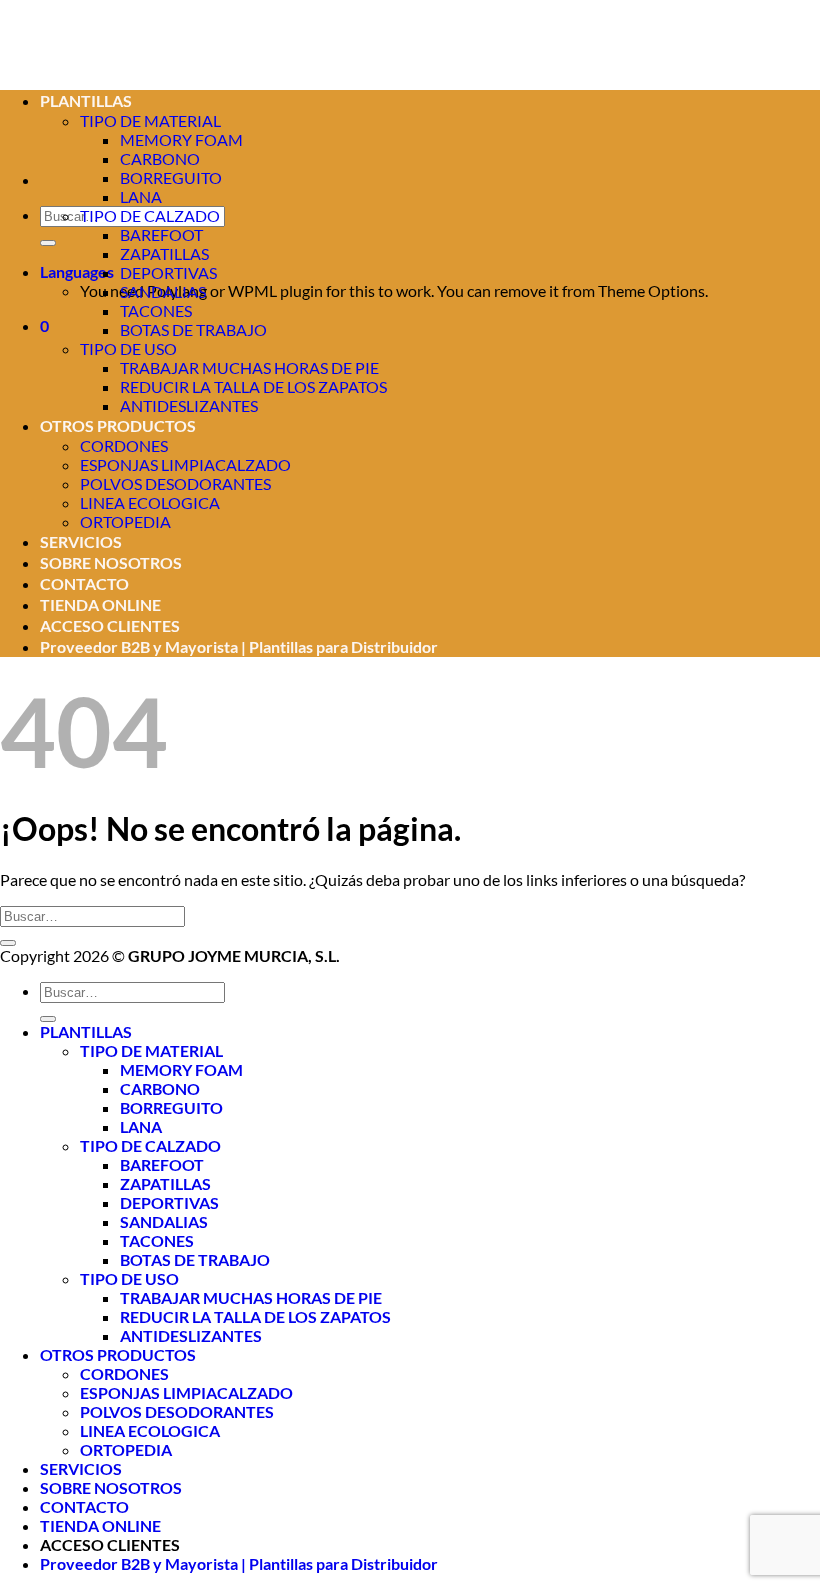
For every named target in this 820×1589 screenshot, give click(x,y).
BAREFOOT (161, 234)
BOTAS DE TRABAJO (193, 329)
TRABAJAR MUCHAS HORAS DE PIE (249, 367)
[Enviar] (48, 243)
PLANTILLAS (86, 1031)
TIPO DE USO (128, 348)
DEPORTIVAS (168, 272)
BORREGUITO (171, 177)
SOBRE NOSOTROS (111, 562)
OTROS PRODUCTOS (118, 425)
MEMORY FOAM (181, 139)
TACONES (156, 310)
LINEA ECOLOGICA (150, 502)
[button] (44, 325)
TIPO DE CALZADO (150, 215)
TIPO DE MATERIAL (151, 1050)
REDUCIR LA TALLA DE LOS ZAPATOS (253, 386)
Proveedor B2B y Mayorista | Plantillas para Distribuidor (239, 646)
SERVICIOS (81, 541)
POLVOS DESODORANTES (175, 483)
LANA (141, 196)
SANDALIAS (163, 291)
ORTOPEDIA (125, 521)
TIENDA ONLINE (100, 604)
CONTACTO (84, 583)
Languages (77, 271)
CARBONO (160, 158)
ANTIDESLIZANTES (189, 405)
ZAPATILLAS (164, 253)
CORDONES (124, 445)
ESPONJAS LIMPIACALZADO (185, 464)
